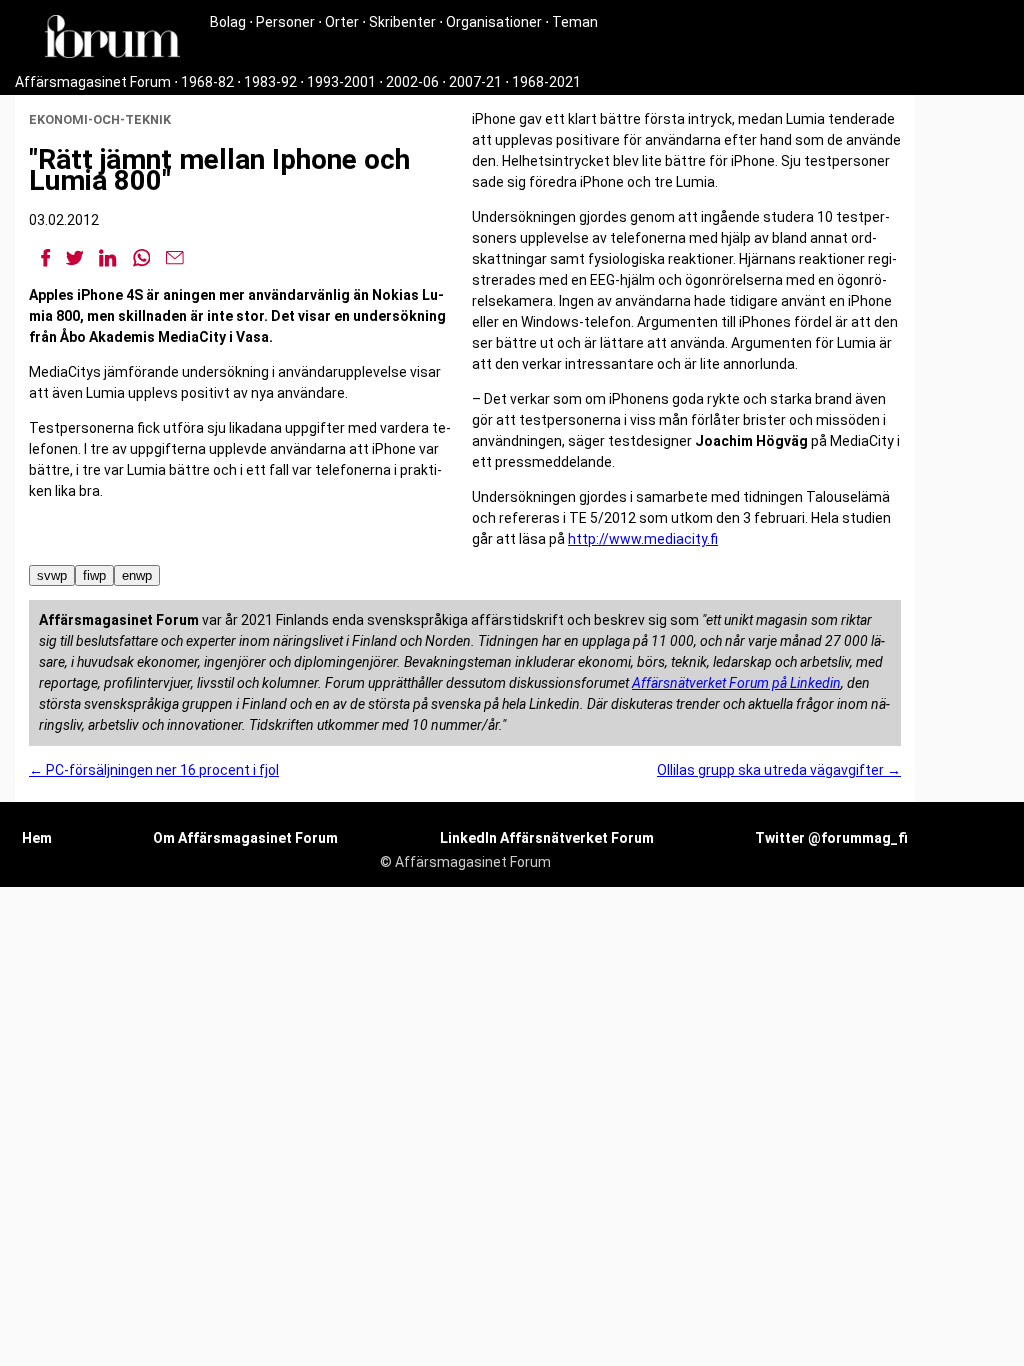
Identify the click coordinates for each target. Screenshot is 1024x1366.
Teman (575, 22)
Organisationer (494, 22)
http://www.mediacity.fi (643, 539)
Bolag (228, 22)
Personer (285, 22)
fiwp (94, 575)
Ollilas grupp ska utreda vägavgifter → (779, 770)
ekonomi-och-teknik (100, 119)
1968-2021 (546, 82)
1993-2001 (341, 82)
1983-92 (270, 82)
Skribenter (402, 22)
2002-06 (412, 82)
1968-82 (207, 82)
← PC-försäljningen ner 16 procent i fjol (154, 770)
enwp (137, 575)
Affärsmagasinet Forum (93, 82)
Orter (342, 22)
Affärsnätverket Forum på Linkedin (736, 683)
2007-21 (475, 82)
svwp (52, 575)
